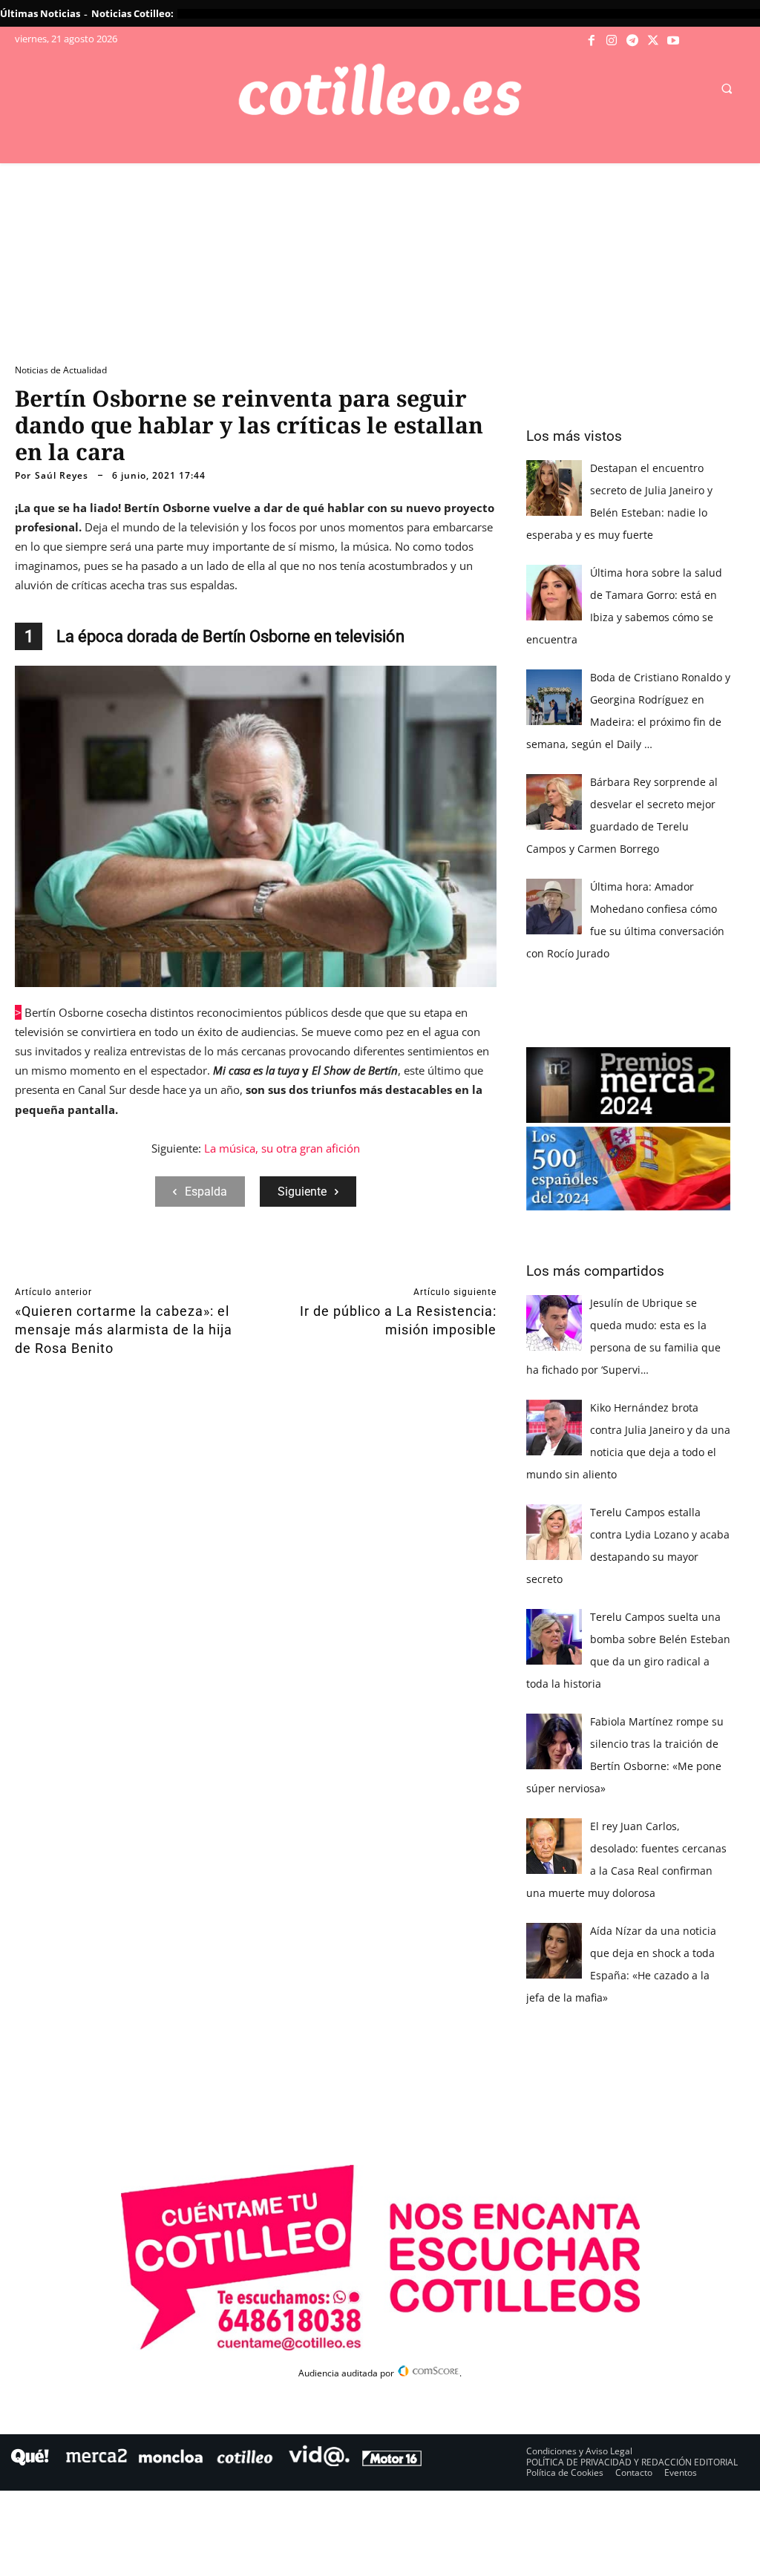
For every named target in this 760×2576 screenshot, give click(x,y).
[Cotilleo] (380, 90)
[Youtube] (673, 41)
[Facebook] (592, 41)
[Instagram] (612, 41)
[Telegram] (632, 41)
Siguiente (302, 1192)
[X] (653, 41)
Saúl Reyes (62, 476)
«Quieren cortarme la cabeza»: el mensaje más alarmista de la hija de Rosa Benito (124, 1330)
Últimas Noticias (40, 13)
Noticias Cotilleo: (132, 13)
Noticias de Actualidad (61, 370)
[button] (727, 88)
